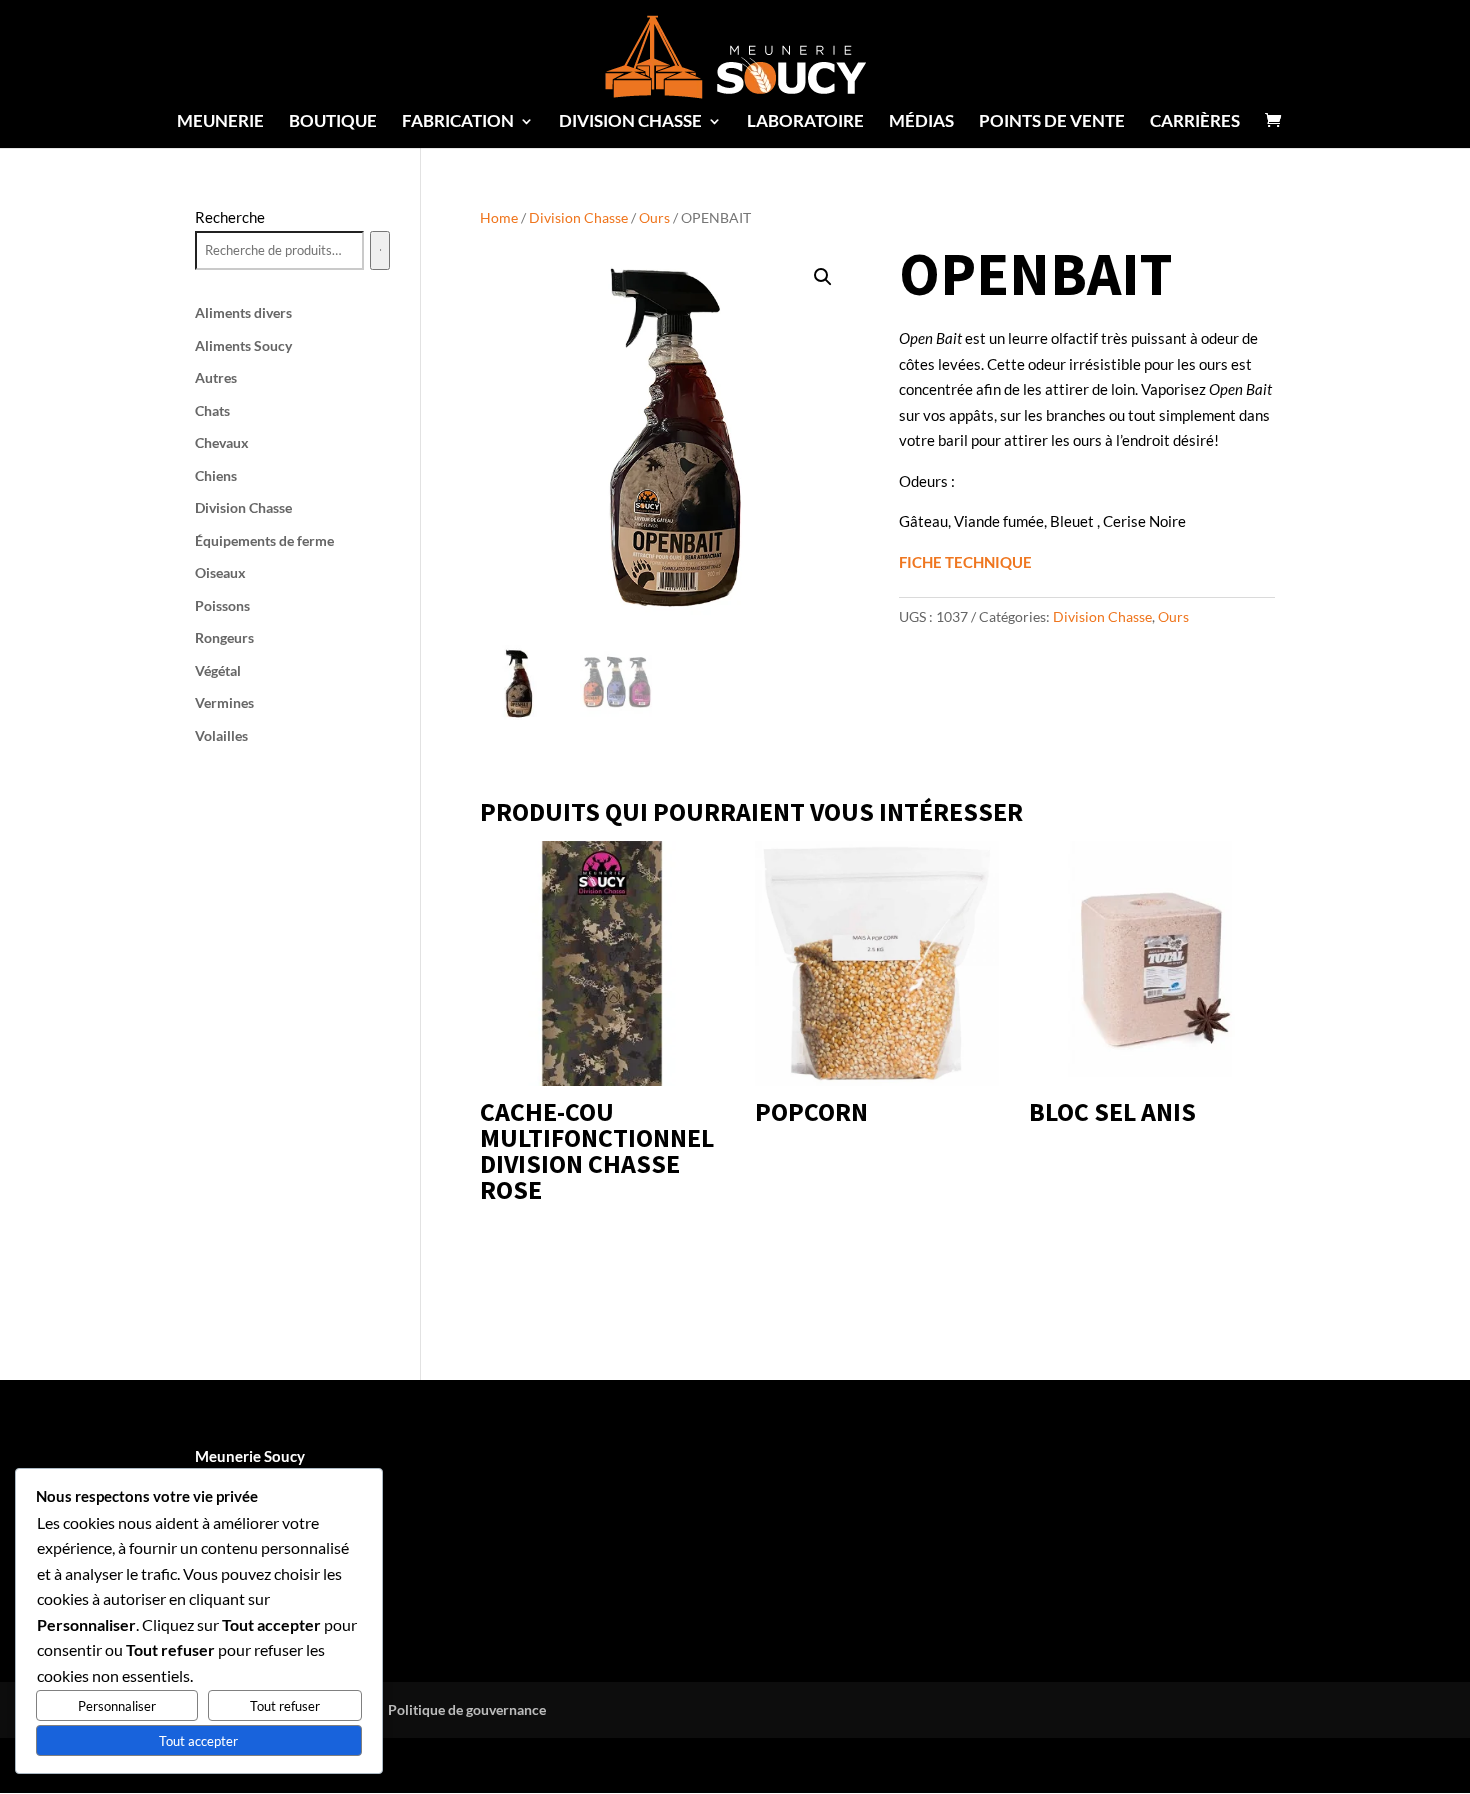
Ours (654, 217)
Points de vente (1052, 122)
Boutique (333, 122)
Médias (921, 122)
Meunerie (220, 122)
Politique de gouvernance (467, 1709)
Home (499, 217)
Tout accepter (198, 1741)
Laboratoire (805, 122)
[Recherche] (380, 251)
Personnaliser (117, 1706)
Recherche (230, 217)
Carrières (1195, 122)
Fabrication (458, 122)
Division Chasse (578, 217)
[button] (823, 277)
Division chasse (630, 122)
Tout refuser (285, 1706)
